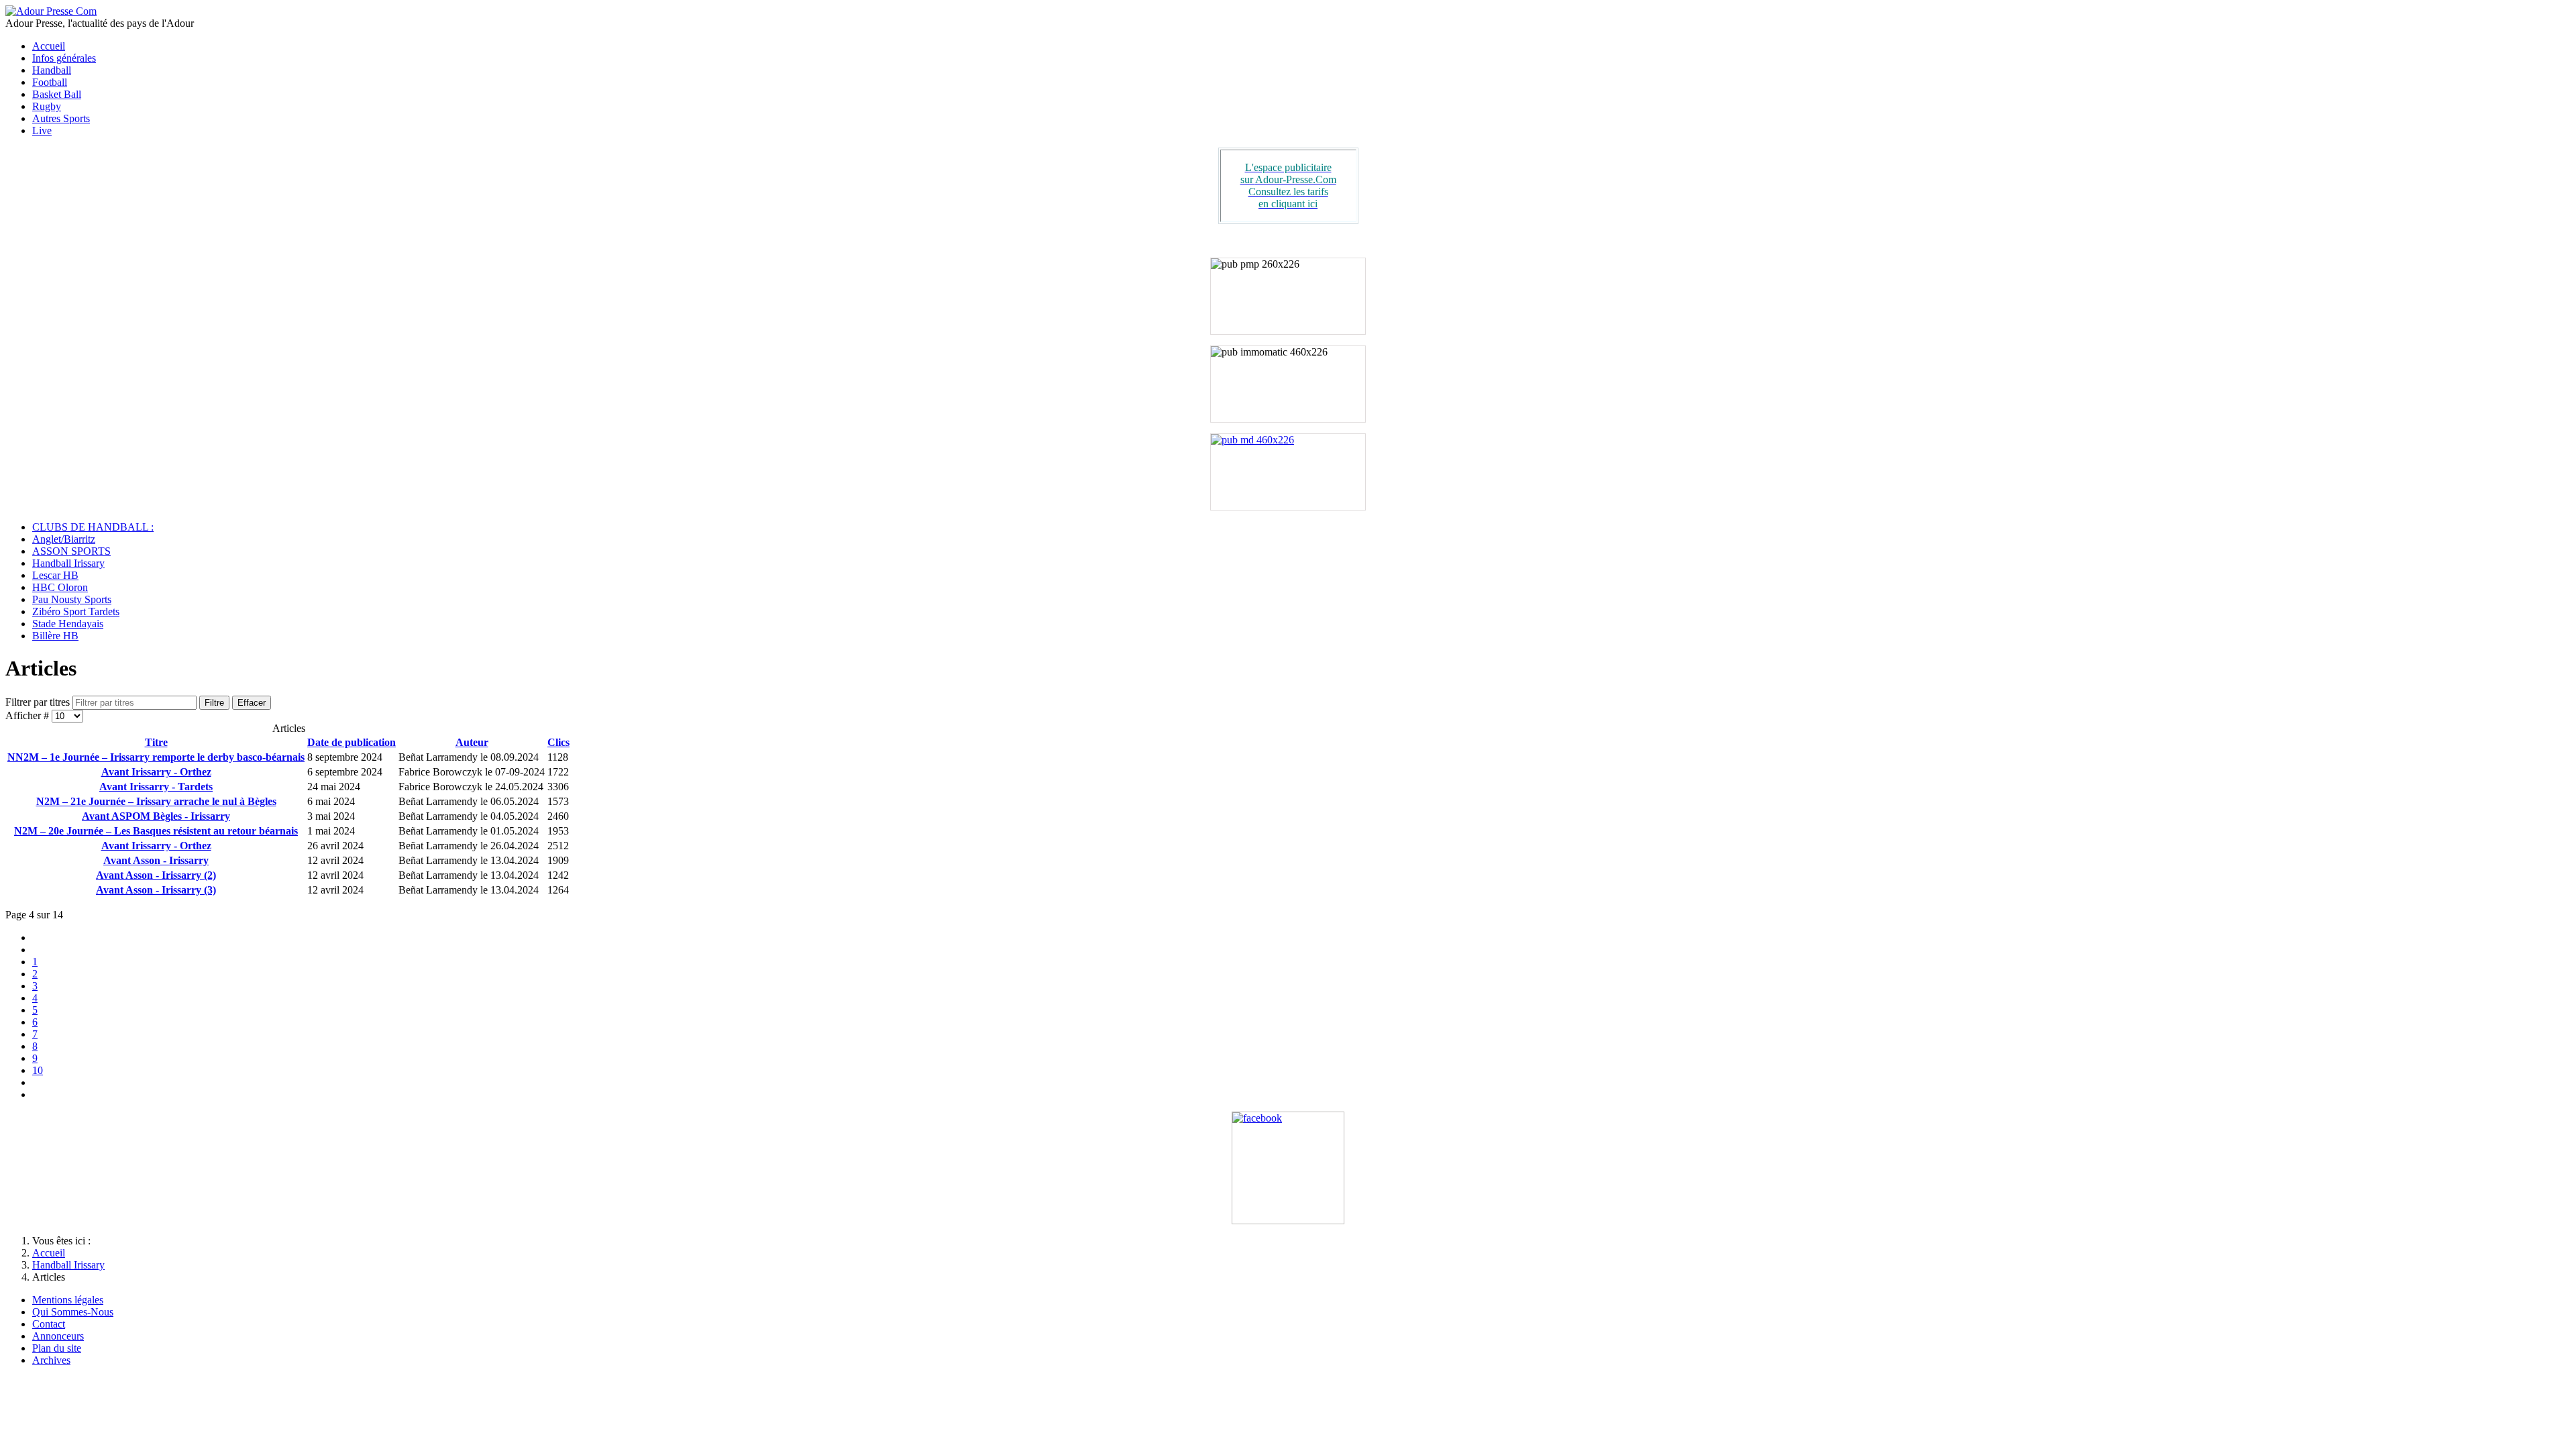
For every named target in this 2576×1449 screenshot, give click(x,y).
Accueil (49, 46)
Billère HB (55, 636)
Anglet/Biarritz (64, 539)
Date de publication (352, 742)
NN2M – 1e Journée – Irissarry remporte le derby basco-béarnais (156, 757)
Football (50, 82)
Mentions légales (68, 1300)
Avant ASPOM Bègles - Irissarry (156, 816)
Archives (51, 1360)
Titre (156, 742)
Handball (52, 70)
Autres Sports (61, 118)
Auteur (472, 742)
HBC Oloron (60, 587)
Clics (558, 742)
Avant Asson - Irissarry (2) (156, 875)
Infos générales (64, 58)
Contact (49, 1324)
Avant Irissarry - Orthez (156, 772)
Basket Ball (57, 94)
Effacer (252, 703)
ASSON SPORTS (71, 551)
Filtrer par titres (39, 702)
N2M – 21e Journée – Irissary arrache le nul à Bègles (156, 801)
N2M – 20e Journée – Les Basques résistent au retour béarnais (156, 831)
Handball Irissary (68, 563)
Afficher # (29, 715)
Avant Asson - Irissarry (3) (156, 890)
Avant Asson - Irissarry (156, 860)
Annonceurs (58, 1336)
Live (42, 130)
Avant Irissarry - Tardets (156, 787)
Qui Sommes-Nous (73, 1312)
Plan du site (57, 1348)
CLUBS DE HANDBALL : (93, 527)
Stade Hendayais (68, 624)
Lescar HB (55, 575)
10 (38, 1070)
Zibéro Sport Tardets (76, 611)
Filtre (214, 703)
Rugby (47, 106)
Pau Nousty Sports (72, 599)
